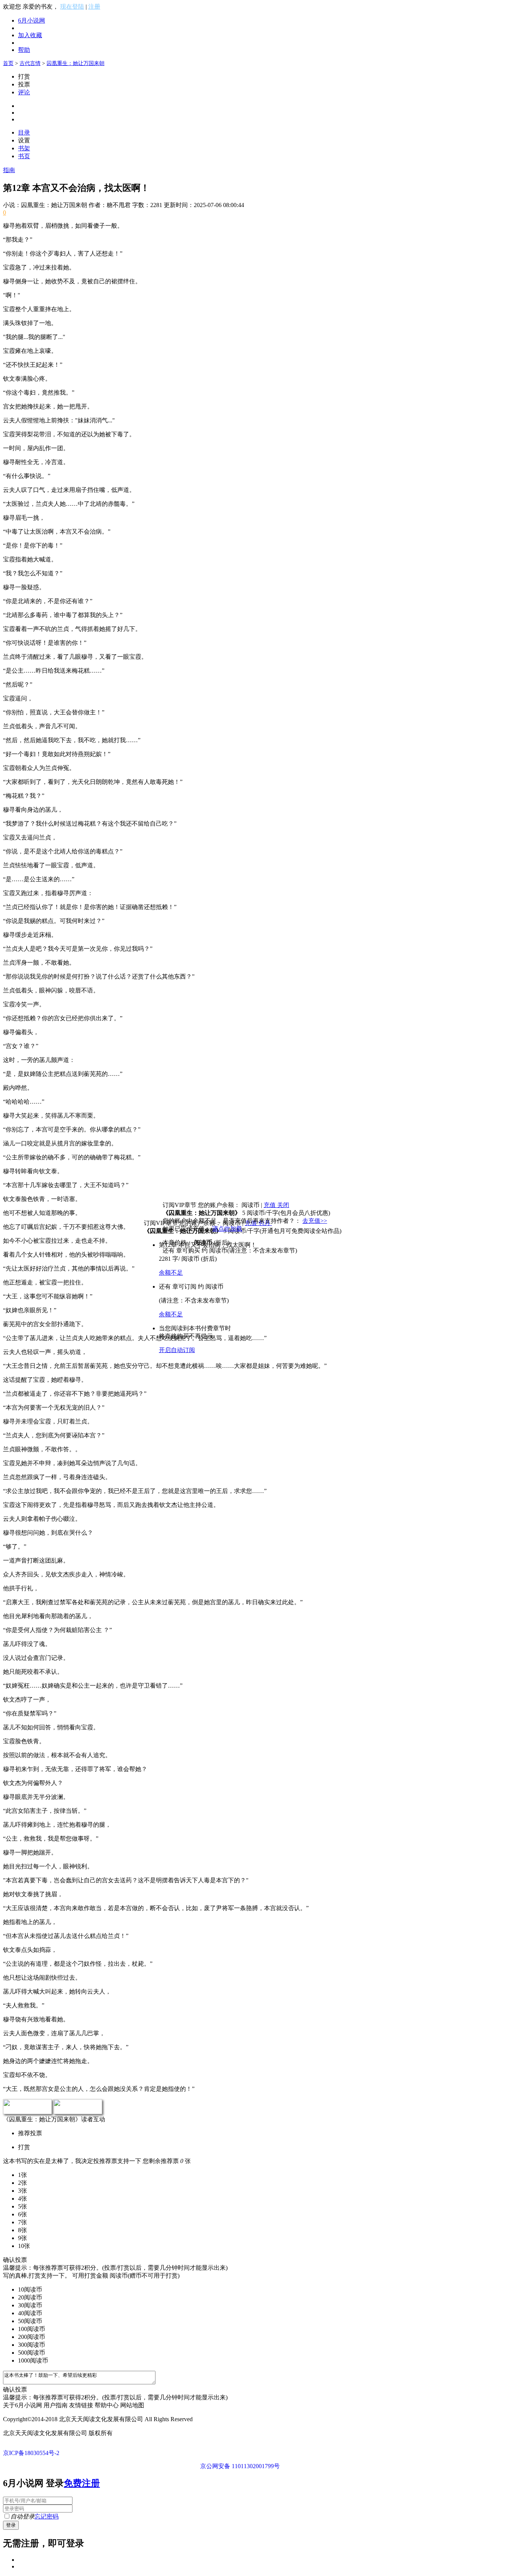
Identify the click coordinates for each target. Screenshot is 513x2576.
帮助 (24, 50)
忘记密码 (47, 2516)
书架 (24, 148)
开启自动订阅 (177, 1350)
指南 (9, 170)
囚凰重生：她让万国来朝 (75, 63)
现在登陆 (72, 7)
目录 (24, 132)
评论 (24, 92)
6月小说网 (32, 20)
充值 (270, 1205)
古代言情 (30, 63)
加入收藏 (30, 35)
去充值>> (315, 1221)
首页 (8, 63)
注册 (94, 7)
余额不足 (171, 1273)
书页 (24, 156)
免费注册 (82, 2483)
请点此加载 (227, 1229)
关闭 (283, 1205)
